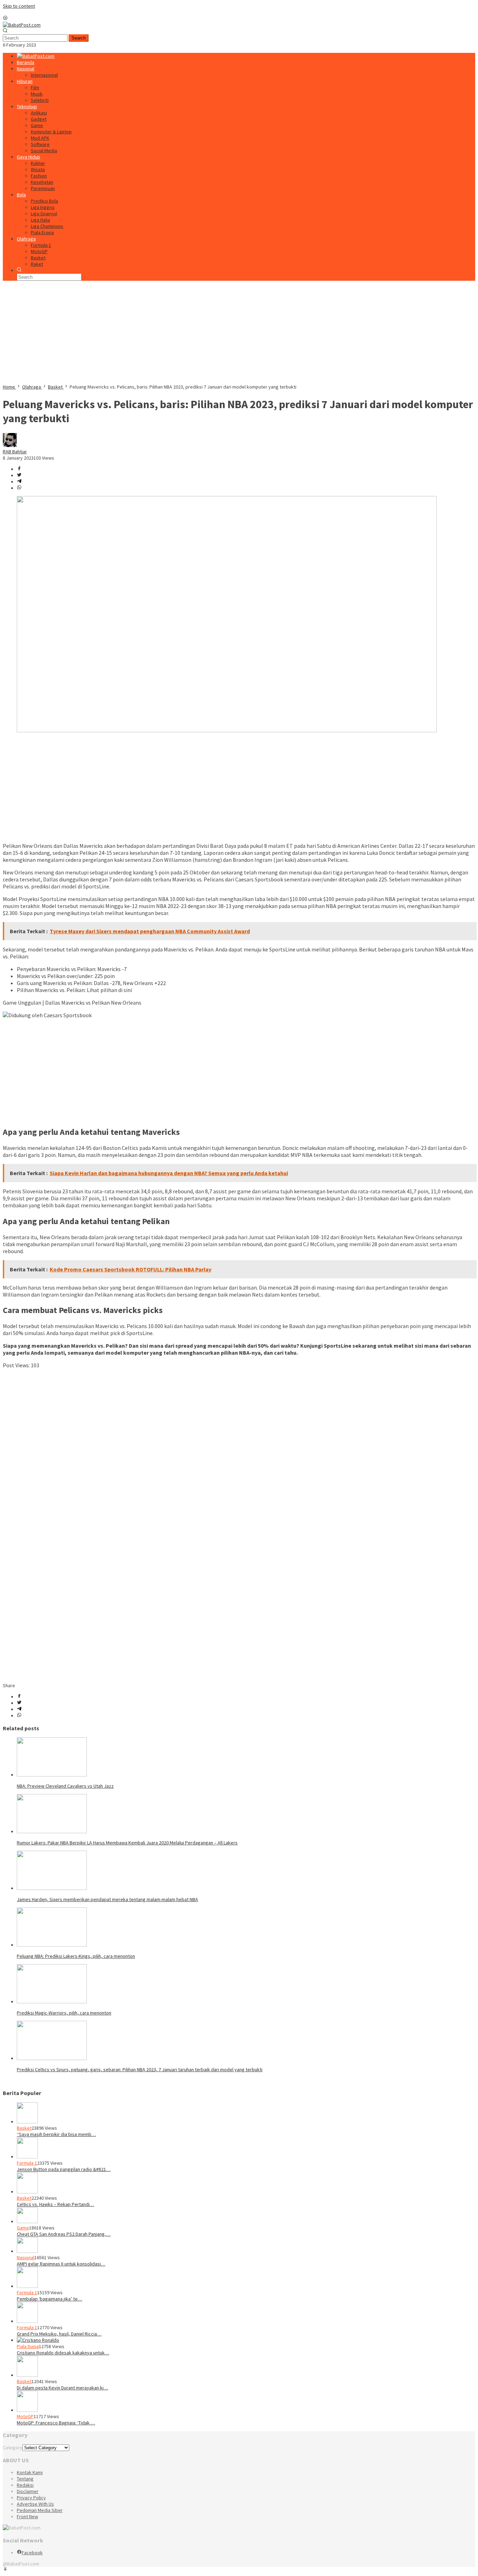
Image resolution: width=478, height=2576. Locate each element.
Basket (24, 2128)
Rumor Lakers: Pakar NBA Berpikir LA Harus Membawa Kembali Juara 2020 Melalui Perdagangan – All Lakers (127, 1843)
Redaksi (25, 2485)
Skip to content (19, 6)
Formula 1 (27, 2163)
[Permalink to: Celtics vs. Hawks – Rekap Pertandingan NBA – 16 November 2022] (27, 2192)
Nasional (26, 2257)
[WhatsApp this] (19, 488)
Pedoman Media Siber (40, 2510)
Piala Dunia (28, 2346)
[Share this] (19, 469)
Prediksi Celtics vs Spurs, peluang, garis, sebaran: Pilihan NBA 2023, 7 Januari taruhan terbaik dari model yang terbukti (140, 2069)
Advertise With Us (35, 2504)
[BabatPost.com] (22, 25)
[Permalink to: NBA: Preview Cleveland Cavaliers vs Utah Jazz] (52, 1775)
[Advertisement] (213, 335)
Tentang (25, 2479)
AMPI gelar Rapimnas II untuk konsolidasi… (61, 2264)
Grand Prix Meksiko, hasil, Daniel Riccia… (59, 2334)
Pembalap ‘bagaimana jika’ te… (50, 2299)
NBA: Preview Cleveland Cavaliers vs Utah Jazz (65, 1786)
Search (79, 38)
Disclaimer (28, 2491)
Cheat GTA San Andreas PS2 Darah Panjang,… (64, 2234)
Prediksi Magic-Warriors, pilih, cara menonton (64, 2013)
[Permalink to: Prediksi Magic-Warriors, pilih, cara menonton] (52, 2002)
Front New (27, 2516)
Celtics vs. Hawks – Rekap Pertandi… (55, 2204)
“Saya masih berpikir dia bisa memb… (56, 2134)
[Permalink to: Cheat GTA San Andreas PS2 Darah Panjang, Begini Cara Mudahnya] (27, 2221)
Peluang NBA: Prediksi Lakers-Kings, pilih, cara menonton (76, 1956)
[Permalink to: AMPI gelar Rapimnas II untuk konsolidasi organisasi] (27, 2251)
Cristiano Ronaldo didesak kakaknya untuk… (63, 2353)
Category (13, 2448)
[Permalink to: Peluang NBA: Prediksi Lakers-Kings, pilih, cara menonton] (52, 1945)
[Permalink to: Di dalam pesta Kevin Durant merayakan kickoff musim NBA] (27, 2375)
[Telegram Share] (19, 482)
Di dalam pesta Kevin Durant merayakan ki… (62, 2388)
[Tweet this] (19, 475)
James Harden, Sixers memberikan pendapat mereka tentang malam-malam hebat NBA (107, 1899)
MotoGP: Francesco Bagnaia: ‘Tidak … (56, 2423)
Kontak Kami (30, 2472)
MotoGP (25, 2416)
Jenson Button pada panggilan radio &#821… (64, 2169)
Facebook (32, 2553)
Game (23, 2228)
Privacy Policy (31, 2498)
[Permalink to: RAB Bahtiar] (10, 445)
